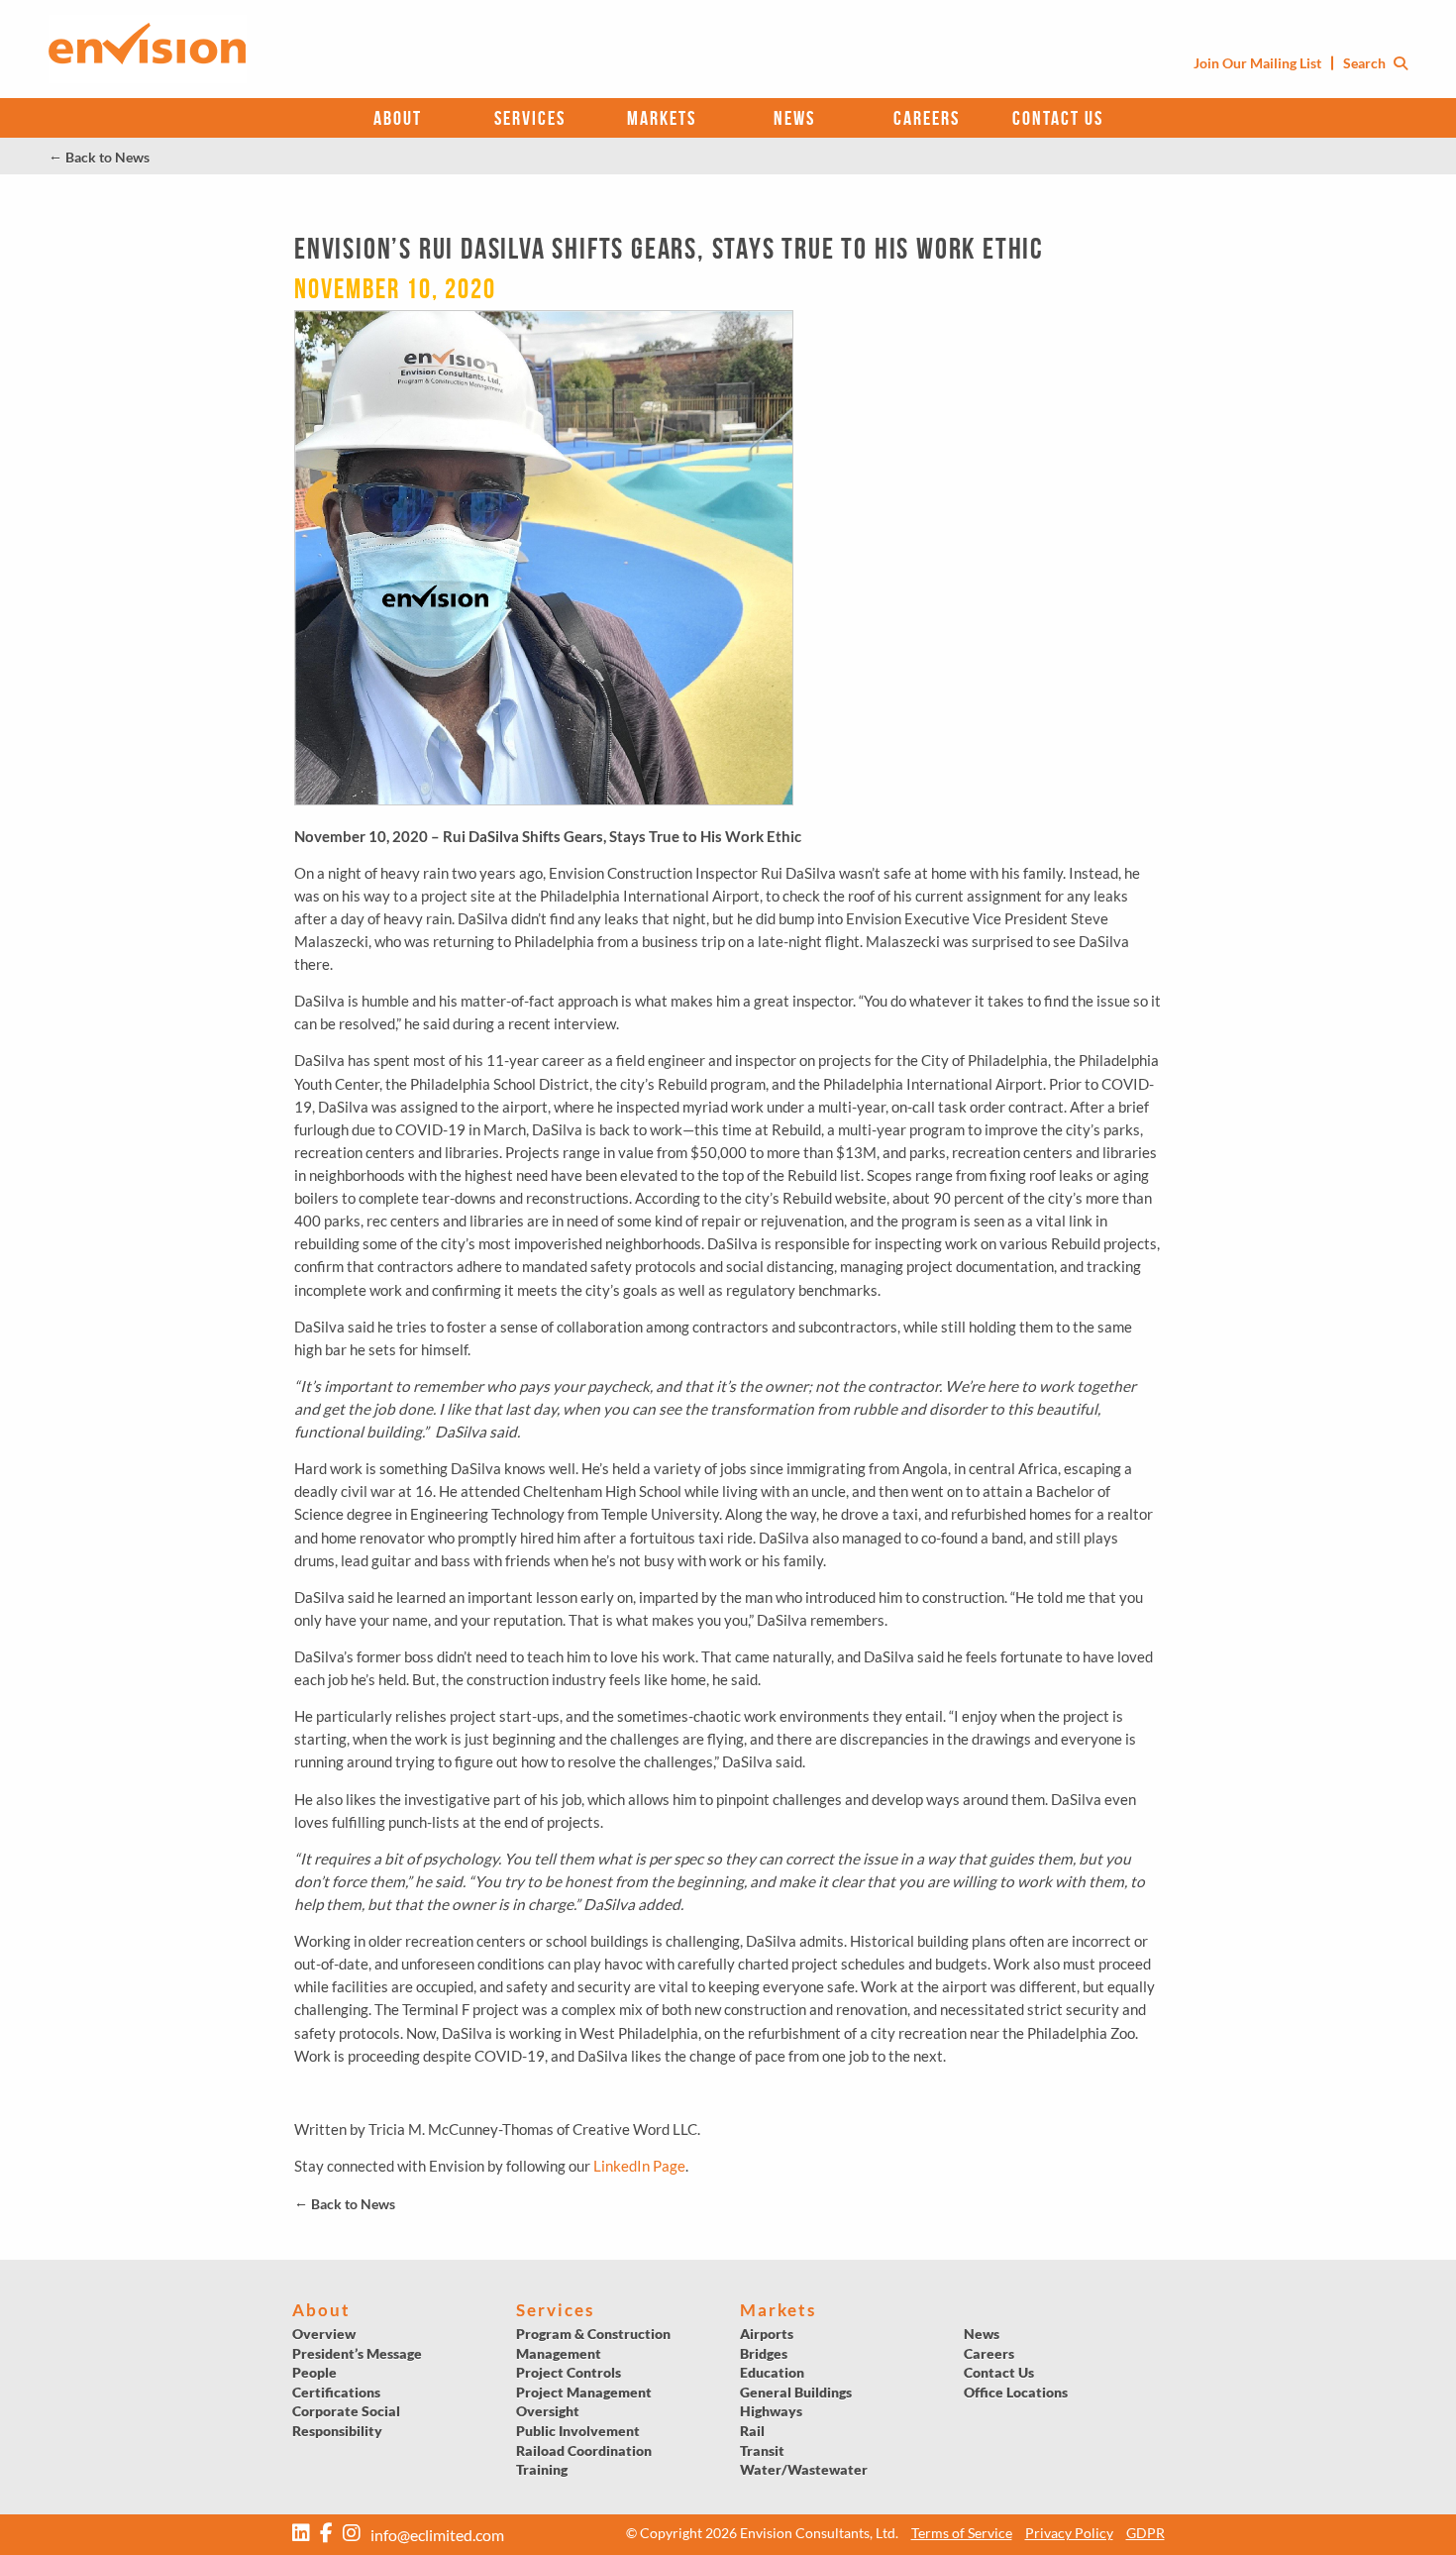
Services (530, 118)
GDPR (1145, 2533)
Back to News (99, 157)
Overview (324, 2334)
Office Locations (1016, 2392)
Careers (927, 118)
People (314, 2372)
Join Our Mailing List (1257, 63)
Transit (762, 2450)
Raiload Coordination (584, 2450)
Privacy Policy (1069, 2533)
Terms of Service (962, 2533)
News (794, 118)
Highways (771, 2411)
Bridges (764, 2353)
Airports (767, 2334)
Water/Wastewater (804, 2469)
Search (1366, 63)
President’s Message (357, 2353)
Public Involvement (578, 2431)
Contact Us (1058, 118)
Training (542, 2469)
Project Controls (569, 2372)
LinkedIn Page (639, 2166)
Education (772, 2372)
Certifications (336, 2392)
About (398, 118)
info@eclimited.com (437, 2535)
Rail (752, 2431)
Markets (662, 118)
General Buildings (796, 2392)
